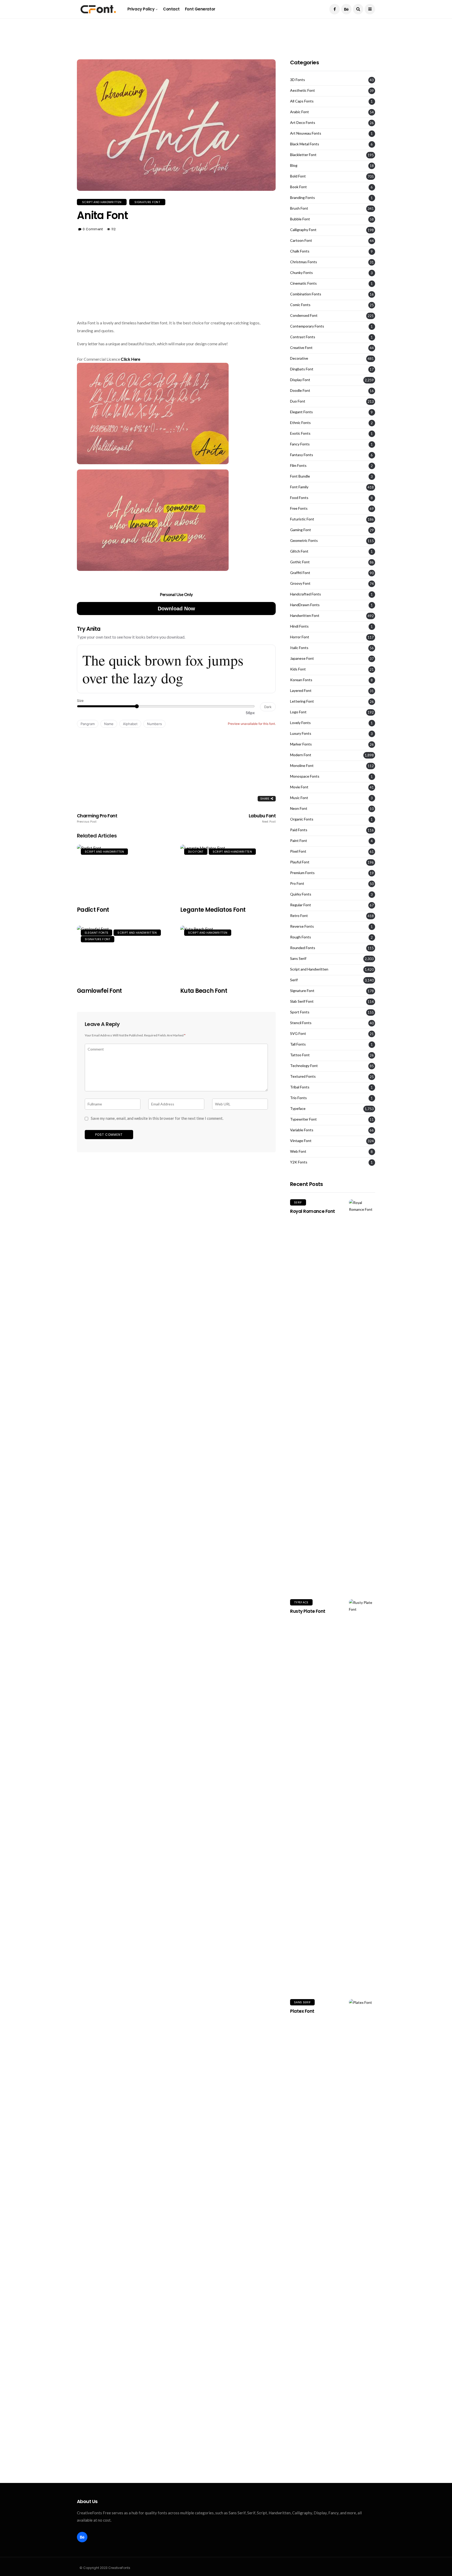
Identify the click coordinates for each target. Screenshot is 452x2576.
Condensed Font (304, 315)
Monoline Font (302, 766)
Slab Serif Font (302, 1001)
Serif (294, 980)
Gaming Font (301, 530)
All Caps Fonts (302, 101)
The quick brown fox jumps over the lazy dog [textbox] (163, 669)
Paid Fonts (299, 830)
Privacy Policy (141, 9)
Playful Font (300, 862)
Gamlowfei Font (99, 991)
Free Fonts (299, 508)
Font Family (299, 487)
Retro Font (299, 916)
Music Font (299, 798)
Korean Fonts (301, 680)
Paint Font (299, 841)
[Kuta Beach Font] (228, 953)
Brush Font (299, 208)
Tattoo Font (300, 1055)
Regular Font (301, 905)
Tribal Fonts (300, 1087)
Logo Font (298, 712)
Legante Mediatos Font (213, 910)
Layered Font (301, 691)
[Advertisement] (226, 30)
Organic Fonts (302, 819)
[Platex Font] (362, 2195)
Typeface (298, 1109)
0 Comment (93, 229)
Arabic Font (300, 112)
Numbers (154, 724)
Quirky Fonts (301, 894)
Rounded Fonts (303, 948)
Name (109, 724)
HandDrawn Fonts (305, 605)
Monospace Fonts (305, 776)
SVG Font (298, 1034)
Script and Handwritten (102, 202)
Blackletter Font (303, 155)
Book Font (298, 187)
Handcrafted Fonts (306, 594)
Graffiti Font (300, 573)
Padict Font (93, 910)
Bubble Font (300, 219)
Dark (268, 707)
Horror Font (300, 637)
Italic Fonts (299, 648)
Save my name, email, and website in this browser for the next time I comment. (157, 1118)
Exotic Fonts (300, 433)
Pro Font (297, 883)
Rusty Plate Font (308, 1611)
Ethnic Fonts (300, 423)
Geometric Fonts (304, 541)
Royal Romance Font (313, 1211)
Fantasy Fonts (302, 455)
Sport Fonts (300, 1012)
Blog (294, 165)
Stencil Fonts (301, 1023)
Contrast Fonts (303, 337)
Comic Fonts (300, 305)
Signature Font (147, 202)
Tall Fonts (298, 1044)
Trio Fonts (298, 1098)
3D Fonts (298, 80)
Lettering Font (302, 701)
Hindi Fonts (299, 626)
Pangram (88, 724)
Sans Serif (298, 959)
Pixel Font (298, 851)
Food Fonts (299, 498)
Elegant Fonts (97, 933)
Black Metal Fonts (305, 144)
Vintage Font (301, 1141)
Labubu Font (262, 818)
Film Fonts (298, 466)
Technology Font (304, 1066)
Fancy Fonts (300, 444)
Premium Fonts (302, 873)
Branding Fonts (303, 198)
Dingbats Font (302, 369)
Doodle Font (300, 391)
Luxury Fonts (301, 733)
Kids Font (298, 669)
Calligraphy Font (303, 230)
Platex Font (302, 2011)
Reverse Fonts (302, 926)
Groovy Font (300, 583)
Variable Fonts (302, 1130)
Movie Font (299, 787)
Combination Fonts (306, 294)
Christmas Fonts (304, 262)
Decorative (299, 358)
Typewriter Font (303, 1119)
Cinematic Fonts (303, 283)
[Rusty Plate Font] (362, 1795)
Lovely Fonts (300, 723)
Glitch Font (299, 551)
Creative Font (301, 348)
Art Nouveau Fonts (306, 133)
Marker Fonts (301, 744)
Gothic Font (300, 562)
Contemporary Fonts (307, 326)
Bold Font (298, 176)
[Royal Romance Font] (362, 1395)
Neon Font (299, 808)
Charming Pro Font (97, 818)
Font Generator (200, 9)
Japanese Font (302, 658)
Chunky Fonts (301, 273)
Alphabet (130, 724)
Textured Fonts (303, 1076)
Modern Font (301, 755)
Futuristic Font (302, 519)
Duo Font (196, 852)
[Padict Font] (125, 872)
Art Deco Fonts (303, 123)
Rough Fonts (301, 937)
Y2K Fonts (299, 1162)
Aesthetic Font (303, 90)
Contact (171, 9)
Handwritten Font (305, 616)
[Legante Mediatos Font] (228, 872)
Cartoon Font (301, 240)
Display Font (300, 380)
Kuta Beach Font (204, 991)
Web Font (298, 1151)
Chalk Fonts (300, 251)
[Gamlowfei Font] (125, 953)
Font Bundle (300, 476)
